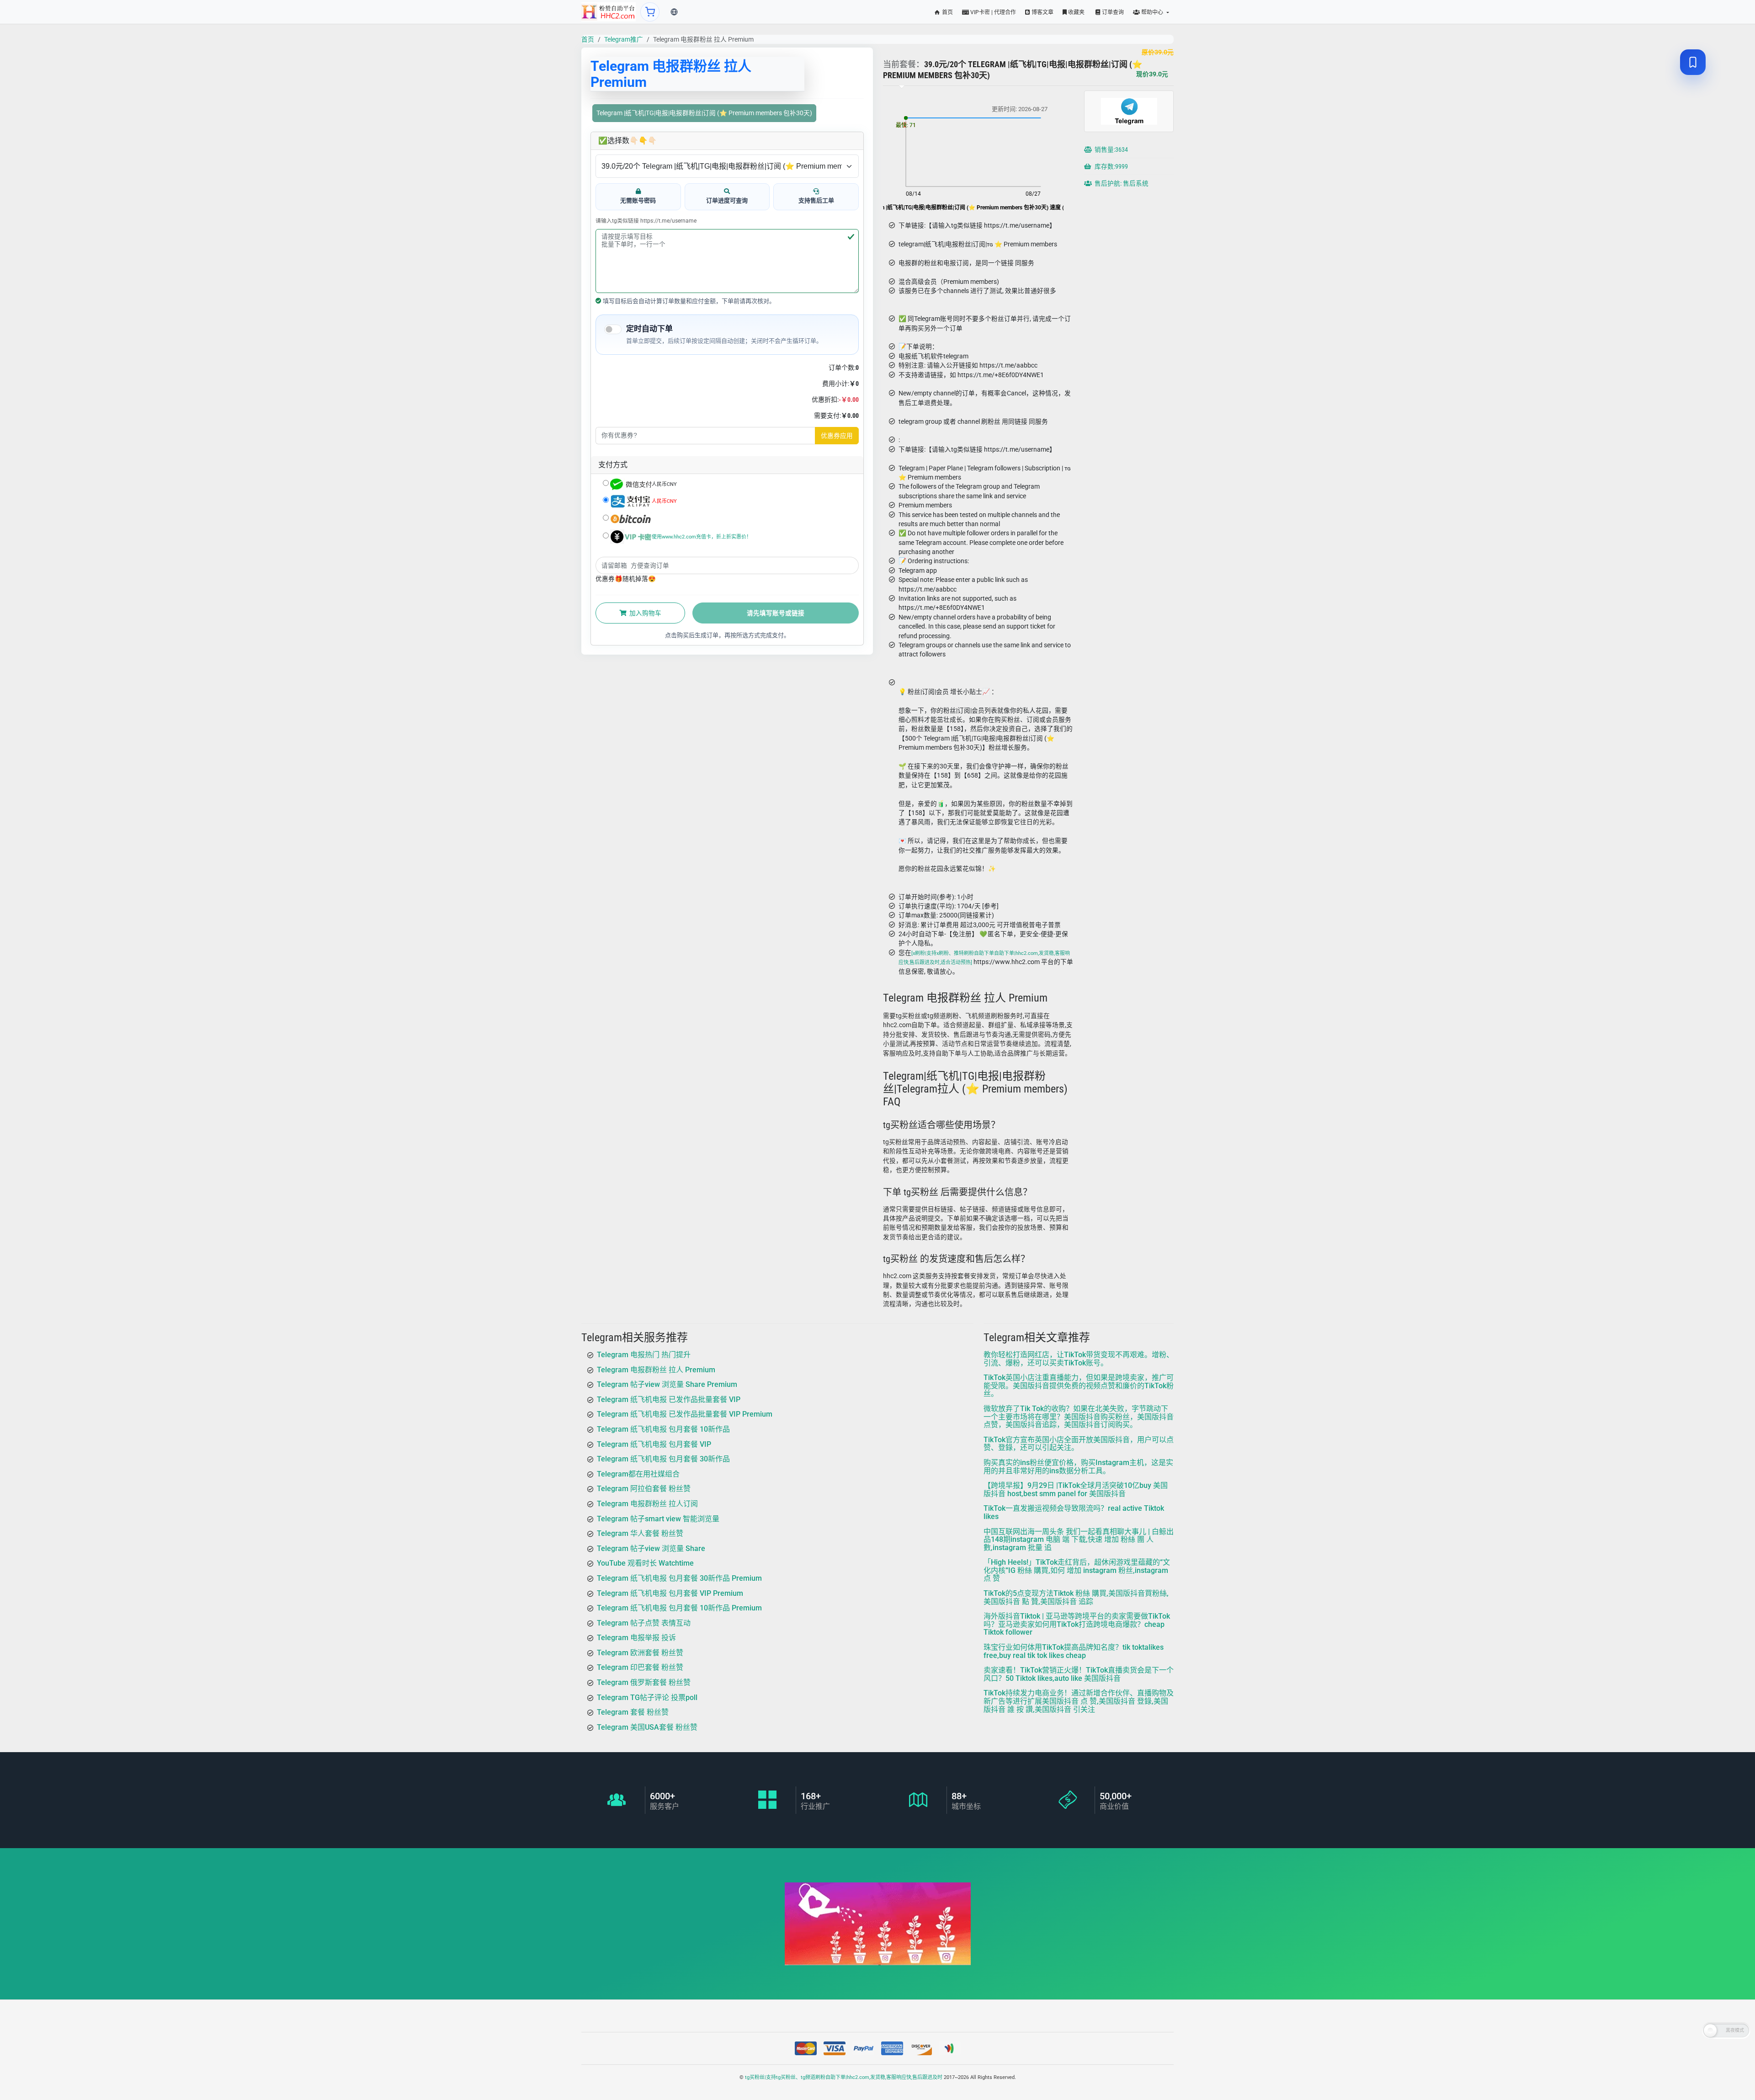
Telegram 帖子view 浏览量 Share (651, 1548)
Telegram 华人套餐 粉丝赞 (640, 1533)
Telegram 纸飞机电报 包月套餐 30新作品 (663, 1459)
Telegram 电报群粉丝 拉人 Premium (656, 1370)
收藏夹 (1076, 12)
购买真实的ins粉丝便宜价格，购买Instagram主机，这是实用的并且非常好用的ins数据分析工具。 (1078, 1467)
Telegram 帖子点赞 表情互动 (644, 1623)
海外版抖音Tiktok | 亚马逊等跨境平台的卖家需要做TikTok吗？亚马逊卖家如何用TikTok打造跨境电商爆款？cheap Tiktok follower (1077, 1624)
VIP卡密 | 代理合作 (992, 12)
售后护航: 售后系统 (1121, 183)
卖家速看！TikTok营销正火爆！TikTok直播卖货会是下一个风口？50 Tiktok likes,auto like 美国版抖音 (1079, 1674)
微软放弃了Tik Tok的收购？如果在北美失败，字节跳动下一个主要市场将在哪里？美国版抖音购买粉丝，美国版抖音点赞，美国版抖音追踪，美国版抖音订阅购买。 (1079, 1417)
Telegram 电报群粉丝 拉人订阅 (647, 1504)
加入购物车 (645, 613)
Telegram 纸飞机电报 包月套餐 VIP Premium (670, 1593)
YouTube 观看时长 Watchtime (645, 1563)
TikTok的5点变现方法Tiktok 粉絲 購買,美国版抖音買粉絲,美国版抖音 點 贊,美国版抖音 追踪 (1076, 1597)
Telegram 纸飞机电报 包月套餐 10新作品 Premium (679, 1608)
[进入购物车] (650, 12)
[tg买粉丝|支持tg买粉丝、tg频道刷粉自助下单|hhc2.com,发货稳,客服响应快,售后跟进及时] (609, 12)
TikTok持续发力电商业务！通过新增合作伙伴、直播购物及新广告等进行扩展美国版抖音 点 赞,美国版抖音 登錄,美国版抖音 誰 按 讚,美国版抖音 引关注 (1079, 1701)
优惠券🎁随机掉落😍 (626, 579)
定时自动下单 (649, 329)
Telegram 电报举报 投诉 (636, 1638)
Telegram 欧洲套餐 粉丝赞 (640, 1653)
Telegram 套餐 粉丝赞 (633, 1712)
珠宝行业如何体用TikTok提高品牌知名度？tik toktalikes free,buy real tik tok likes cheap (1074, 1651)
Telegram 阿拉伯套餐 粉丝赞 (644, 1489)
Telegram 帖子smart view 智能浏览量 (658, 1519)
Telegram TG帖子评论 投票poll (647, 1698)
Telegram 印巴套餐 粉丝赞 (640, 1668)
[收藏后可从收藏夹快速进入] (1693, 62)
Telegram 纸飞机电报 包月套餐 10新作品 (663, 1429)
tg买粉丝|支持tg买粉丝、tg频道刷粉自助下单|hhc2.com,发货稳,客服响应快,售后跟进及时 (844, 2077)
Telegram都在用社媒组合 (638, 1474)
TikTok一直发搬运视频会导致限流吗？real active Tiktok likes (1074, 1512)
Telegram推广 (624, 39)
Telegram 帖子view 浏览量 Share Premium (667, 1384)
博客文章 (1042, 12)
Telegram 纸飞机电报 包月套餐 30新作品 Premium (679, 1578)
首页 (947, 12)
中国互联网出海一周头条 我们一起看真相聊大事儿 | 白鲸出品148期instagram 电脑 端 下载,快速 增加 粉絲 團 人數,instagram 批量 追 (1079, 1540)
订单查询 (1112, 12)
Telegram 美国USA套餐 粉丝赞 (647, 1727)
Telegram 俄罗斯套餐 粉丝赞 (644, 1682)
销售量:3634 (1111, 149)
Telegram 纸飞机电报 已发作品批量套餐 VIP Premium (685, 1414)
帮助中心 (1152, 12)
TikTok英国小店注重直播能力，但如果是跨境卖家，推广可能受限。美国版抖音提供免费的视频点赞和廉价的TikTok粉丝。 (1079, 1386)
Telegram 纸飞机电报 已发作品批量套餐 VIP (669, 1399)
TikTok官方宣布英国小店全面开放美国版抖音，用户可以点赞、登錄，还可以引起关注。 (1079, 1444)
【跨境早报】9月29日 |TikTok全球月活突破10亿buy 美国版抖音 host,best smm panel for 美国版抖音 (1076, 1490)
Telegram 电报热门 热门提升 (644, 1355)
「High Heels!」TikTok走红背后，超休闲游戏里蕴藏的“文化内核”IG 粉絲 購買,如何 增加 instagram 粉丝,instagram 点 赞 (1077, 1570)
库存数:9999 (1111, 166)
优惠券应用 (837, 436)
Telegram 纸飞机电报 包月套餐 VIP (654, 1444)
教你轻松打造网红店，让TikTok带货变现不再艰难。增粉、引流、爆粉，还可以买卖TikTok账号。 (1079, 1359)
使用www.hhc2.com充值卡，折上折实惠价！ (702, 537)
